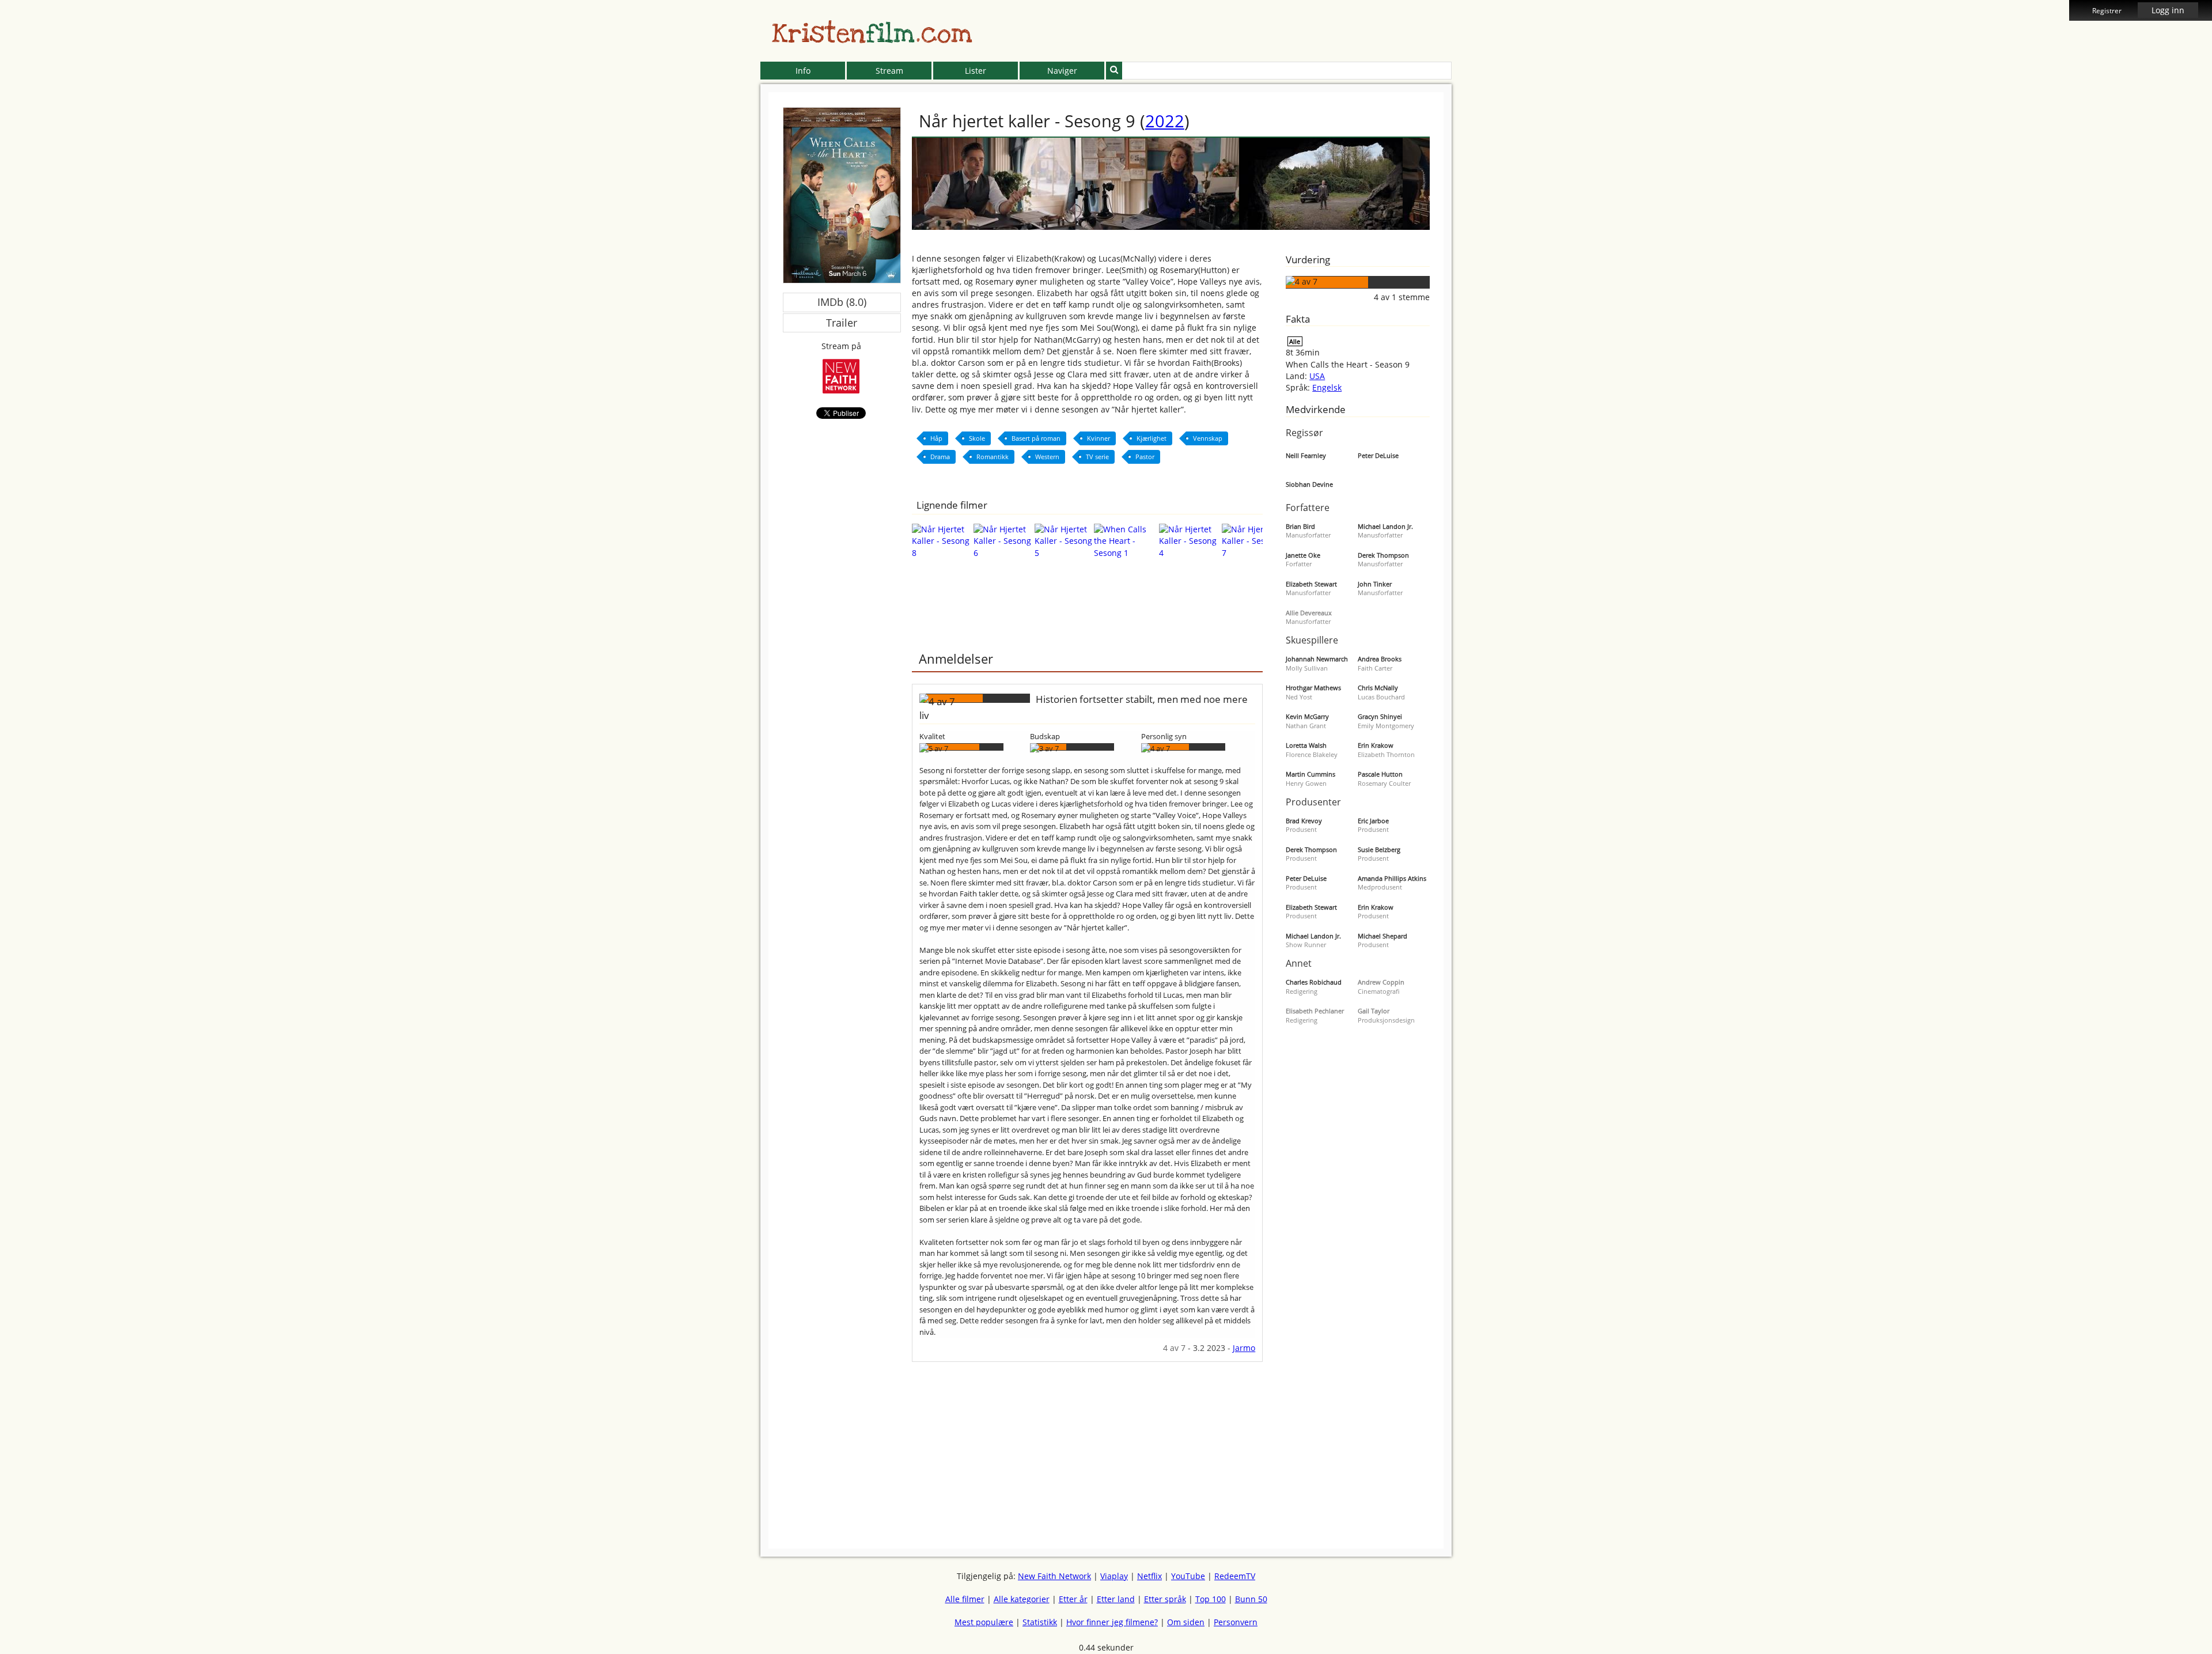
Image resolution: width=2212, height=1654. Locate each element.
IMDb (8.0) (842, 302)
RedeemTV (1235, 1576)
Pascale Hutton (1380, 774)
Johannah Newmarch (1317, 659)
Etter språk (1165, 1599)
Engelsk (1327, 387)
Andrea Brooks (1380, 659)
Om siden (1186, 1622)
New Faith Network (1054, 1576)
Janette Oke (1303, 555)
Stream (889, 71)
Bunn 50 (1251, 1599)
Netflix (1149, 1576)
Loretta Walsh (1306, 745)
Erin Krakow (1376, 745)
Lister (976, 71)
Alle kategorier (1022, 1599)
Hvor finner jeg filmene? (1112, 1622)
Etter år (1073, 1599)
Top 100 (1211, 1599)
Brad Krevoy (1304, 821)
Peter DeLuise (1378, 455)
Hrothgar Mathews (1313, 688)
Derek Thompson (1383, 555)
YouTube (1188, 1576)
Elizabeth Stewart (1311, 584)
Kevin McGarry (1307, 716)
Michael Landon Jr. (1385, 526)
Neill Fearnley (1306, 455)
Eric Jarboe (1373, 821)
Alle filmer (965, 1599)
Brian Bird (1300, 526)
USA (1317, 376)
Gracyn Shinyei (1380, 716)
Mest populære (984, 1622)
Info (803, 71)
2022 (1165, 121)
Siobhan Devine (1309, 484)
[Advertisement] (708, 265)
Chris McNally (1378, 688)
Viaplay (1114, 1576)
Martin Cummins (1310, 774)
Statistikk (1040, 1622)
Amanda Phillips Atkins (1392, 878)
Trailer (842, 323)
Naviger (1062, 71)
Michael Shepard (1382, 936)
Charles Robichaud (1314, 982)
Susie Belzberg (1379, 849)
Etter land (1116, 1599)
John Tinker (1375, 584)
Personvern (1236, 1622)
